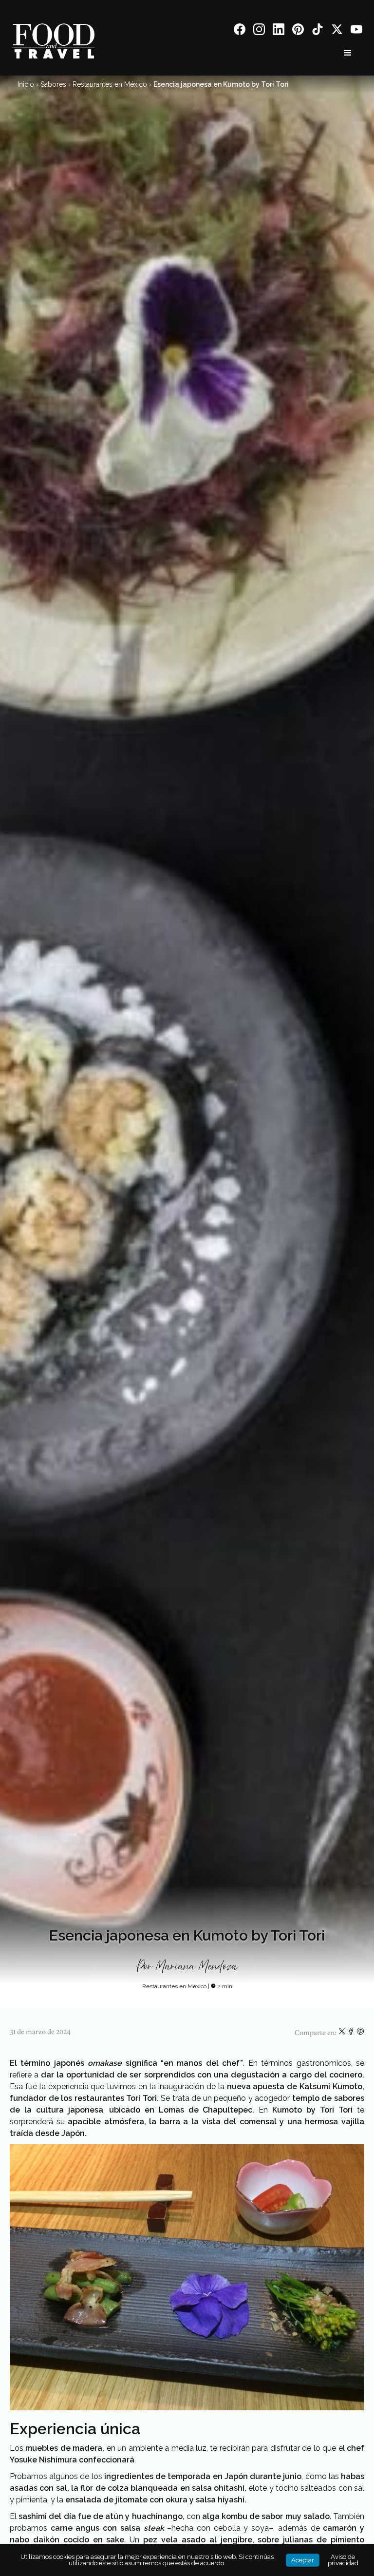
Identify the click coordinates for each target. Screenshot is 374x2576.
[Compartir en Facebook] (352, 2033)
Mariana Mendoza (196, 1967)
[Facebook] (240, 31)
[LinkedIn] (279, 31)
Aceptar (303, 2560)
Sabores (53, 84)
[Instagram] (259, 31)
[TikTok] (318, 31)
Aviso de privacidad (343, 2560)
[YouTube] (356, 31)
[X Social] (337, 31)
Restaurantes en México (110, 84)
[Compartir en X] (343, 2033)
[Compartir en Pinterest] (360, 2033)
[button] (348, 53)
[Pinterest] (298, 31)
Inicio (26, 84)
